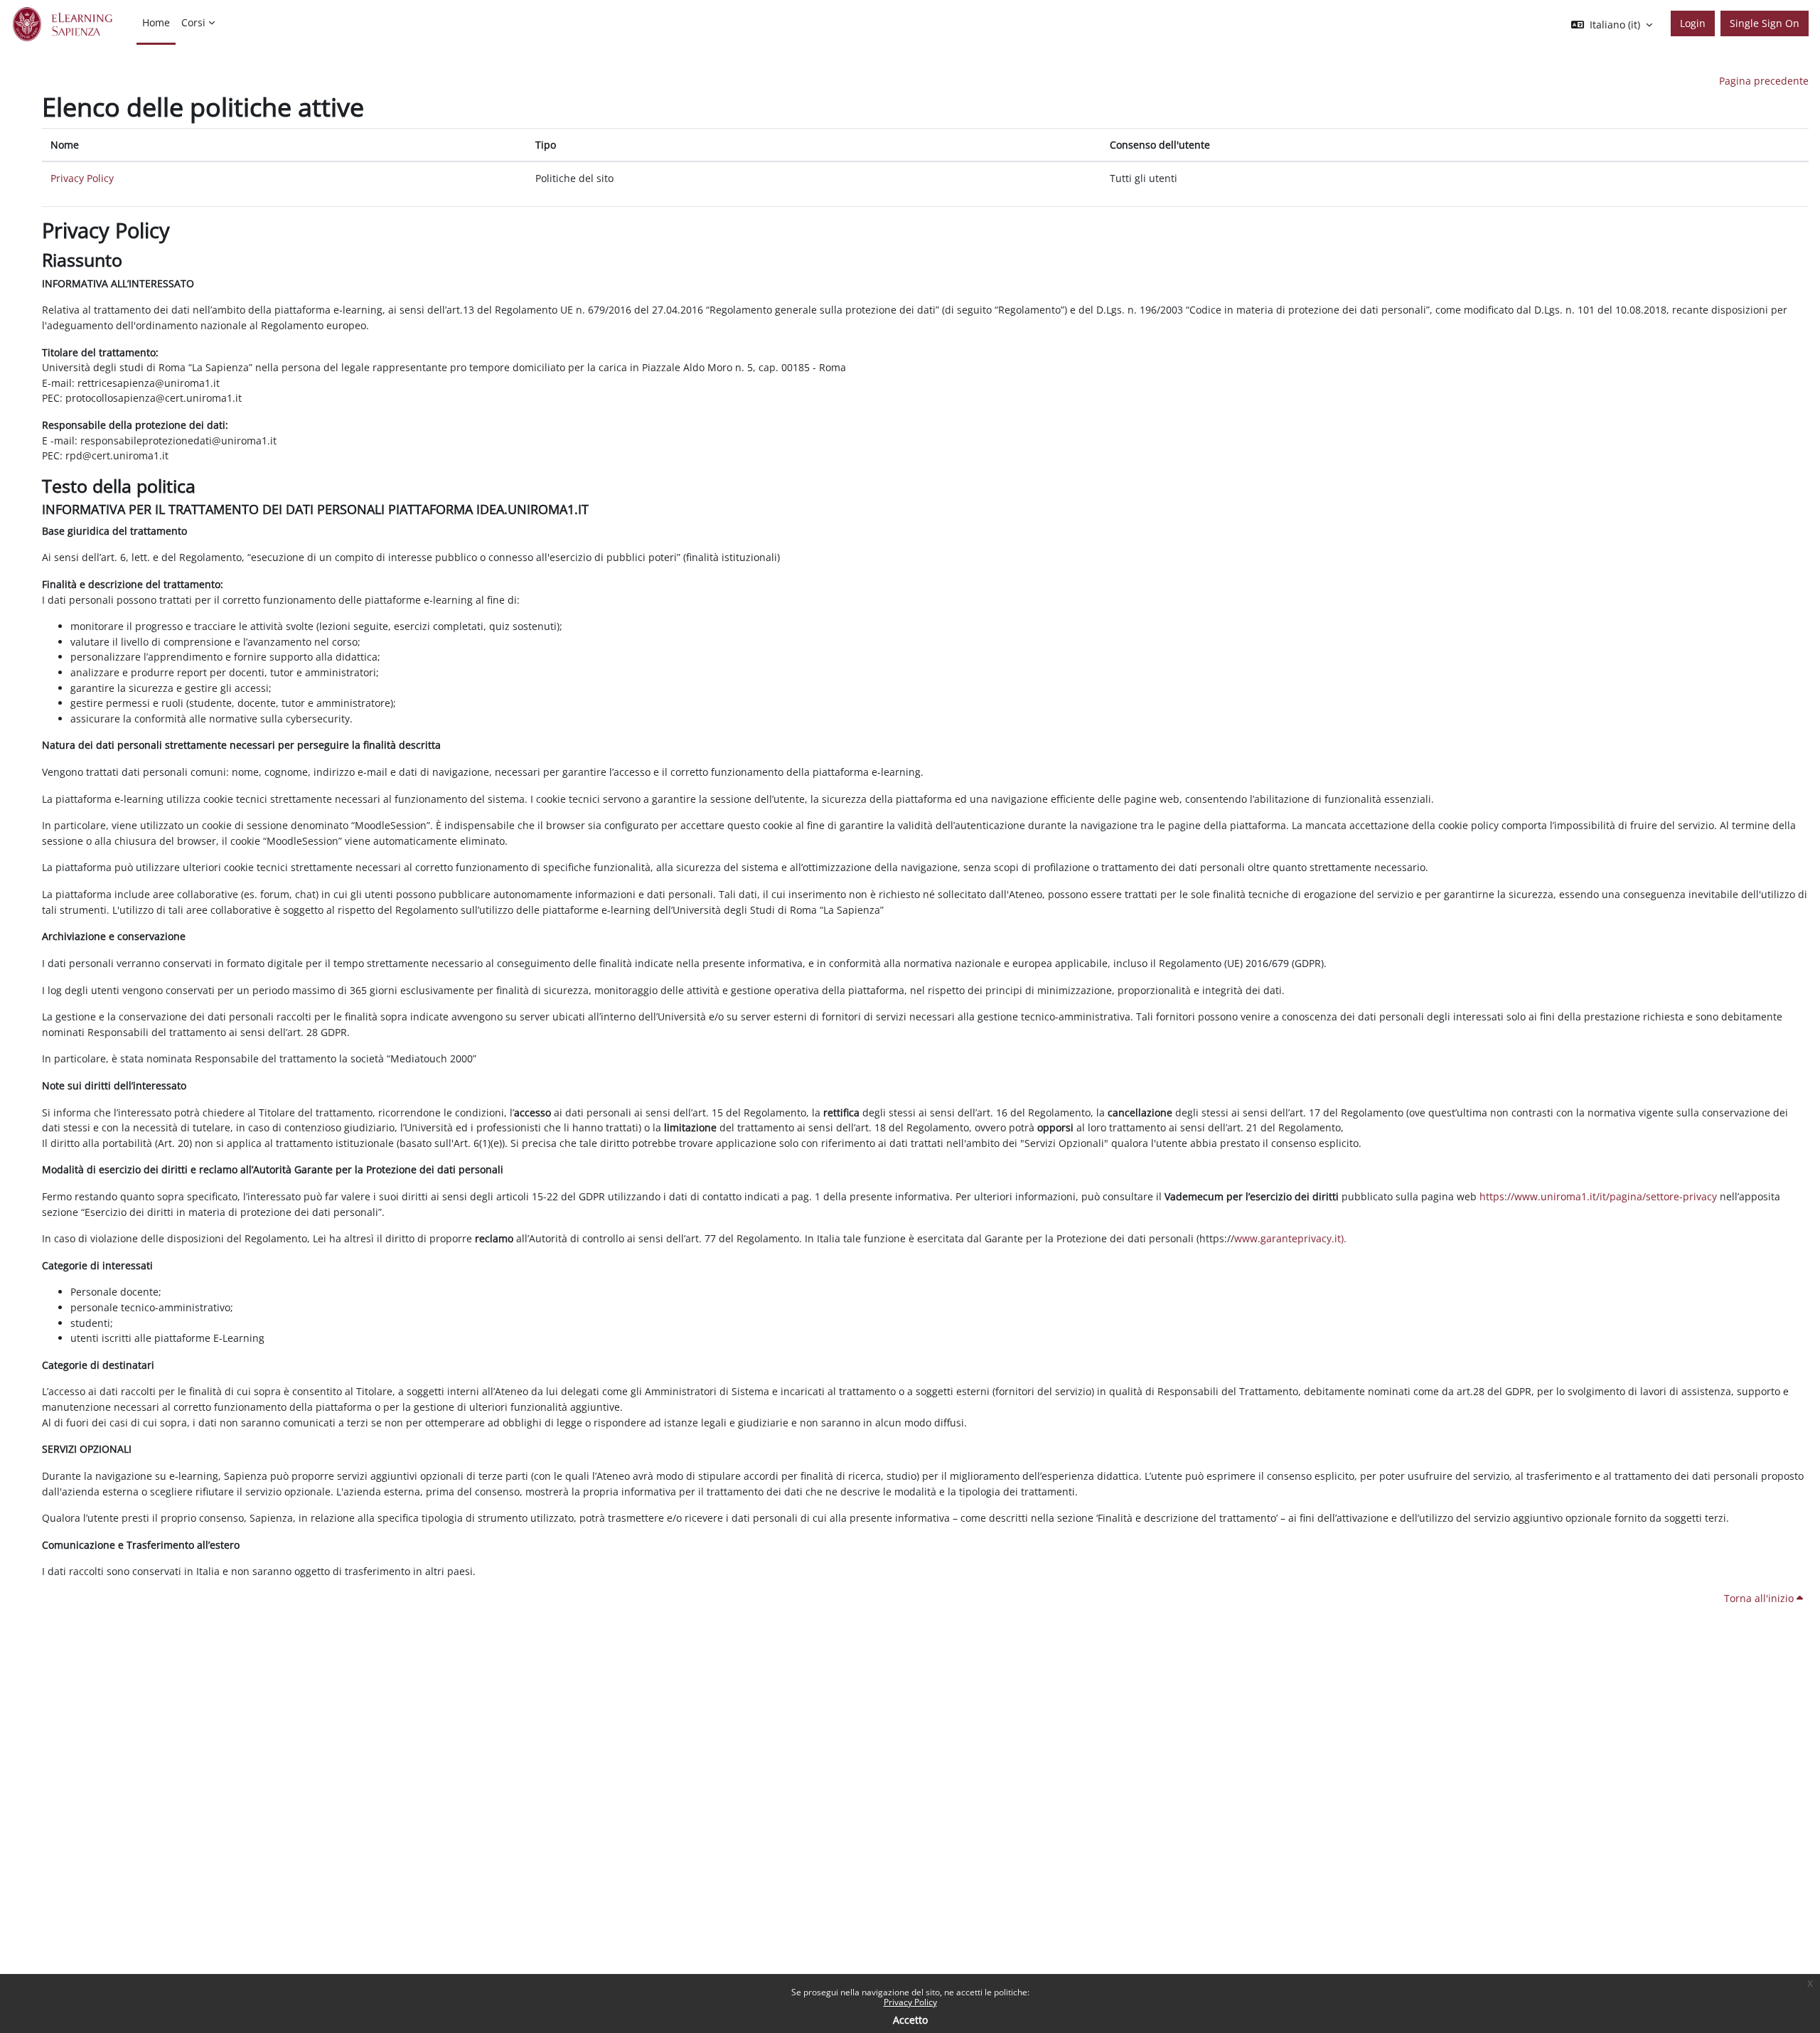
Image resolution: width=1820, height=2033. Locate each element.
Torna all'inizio (1760, 1598)
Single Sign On (1765, 23)
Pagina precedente (1764, 81)
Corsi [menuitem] (193, 22)
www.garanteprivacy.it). (1290, 1238)
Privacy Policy (910, 2002)
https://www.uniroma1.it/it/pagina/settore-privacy (1598, 1196)
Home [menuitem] (156, 22)
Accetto (910, 2020)
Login (1693, 23)
